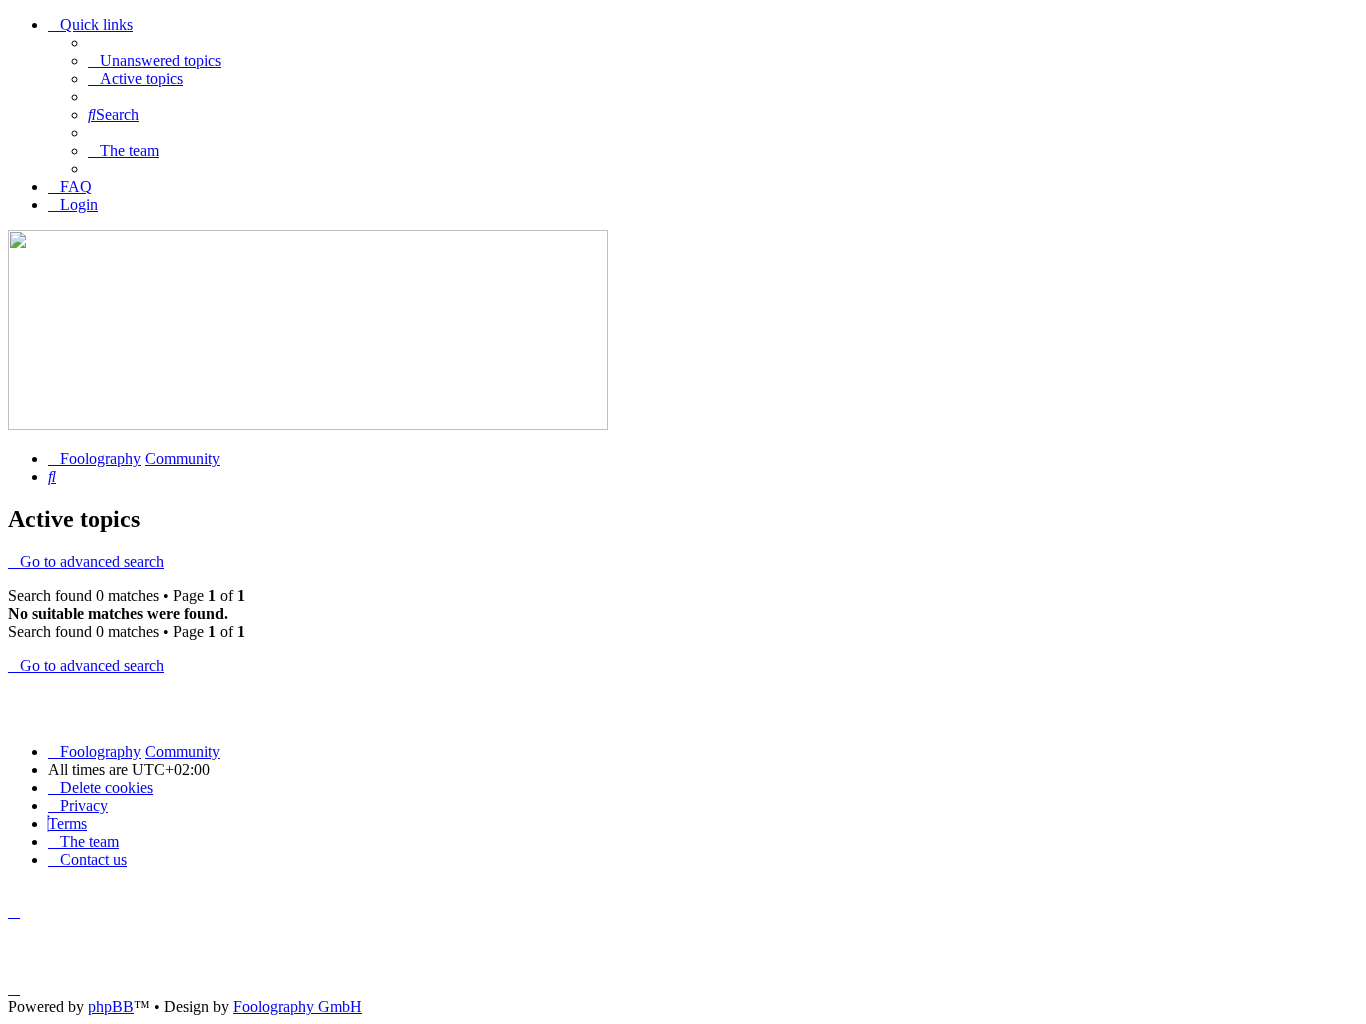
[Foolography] (308, 424)
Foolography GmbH (297, 1006)
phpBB (111, 1006)
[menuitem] (154, 60)
